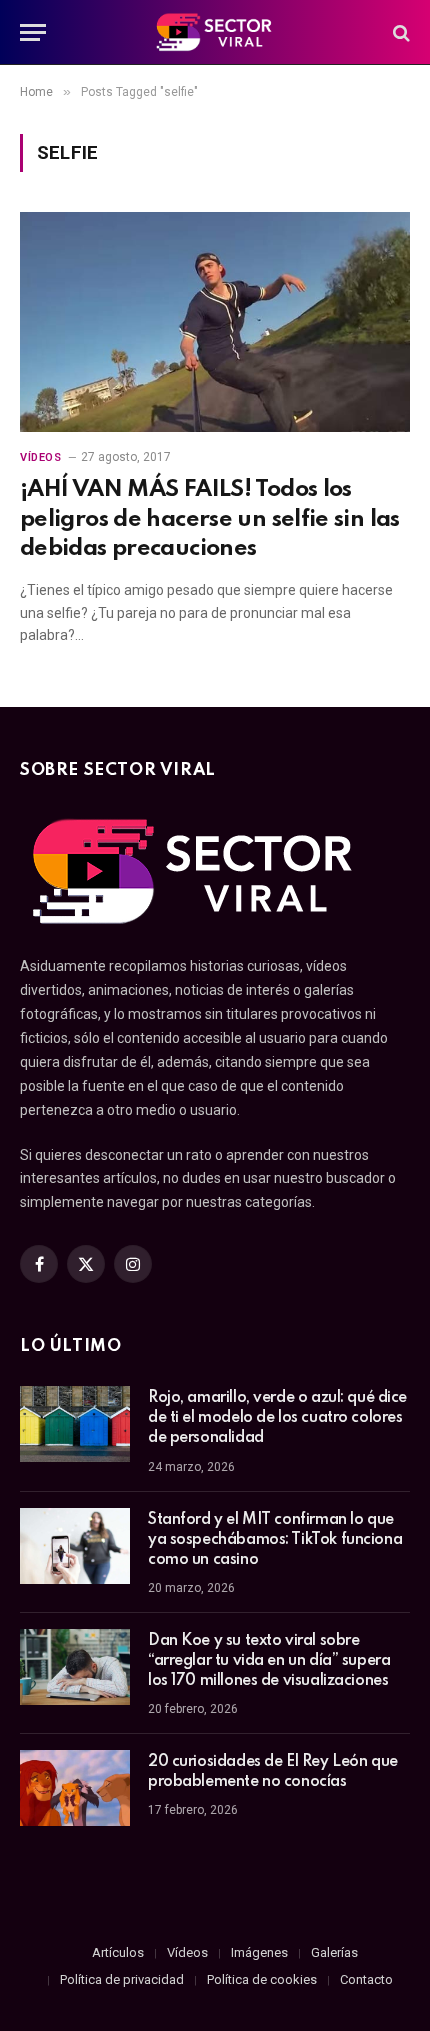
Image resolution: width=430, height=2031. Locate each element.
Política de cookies (262, 1979)
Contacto (366, 1979)
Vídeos (187, 1952)
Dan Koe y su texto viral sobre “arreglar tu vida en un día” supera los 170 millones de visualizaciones (269, 1661)
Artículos (118, 1952)
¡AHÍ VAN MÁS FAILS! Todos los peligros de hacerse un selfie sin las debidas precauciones (210, 519)
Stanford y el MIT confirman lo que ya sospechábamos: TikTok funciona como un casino (275, 1540)
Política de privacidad (122, 1979)
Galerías (334, 1952)
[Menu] (33, 32)
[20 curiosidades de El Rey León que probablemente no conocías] (75, 1788)
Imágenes (259, 1952)
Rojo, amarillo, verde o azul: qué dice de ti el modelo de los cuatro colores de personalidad (277, 1418)
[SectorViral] (215, 32)
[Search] (399, 32)
